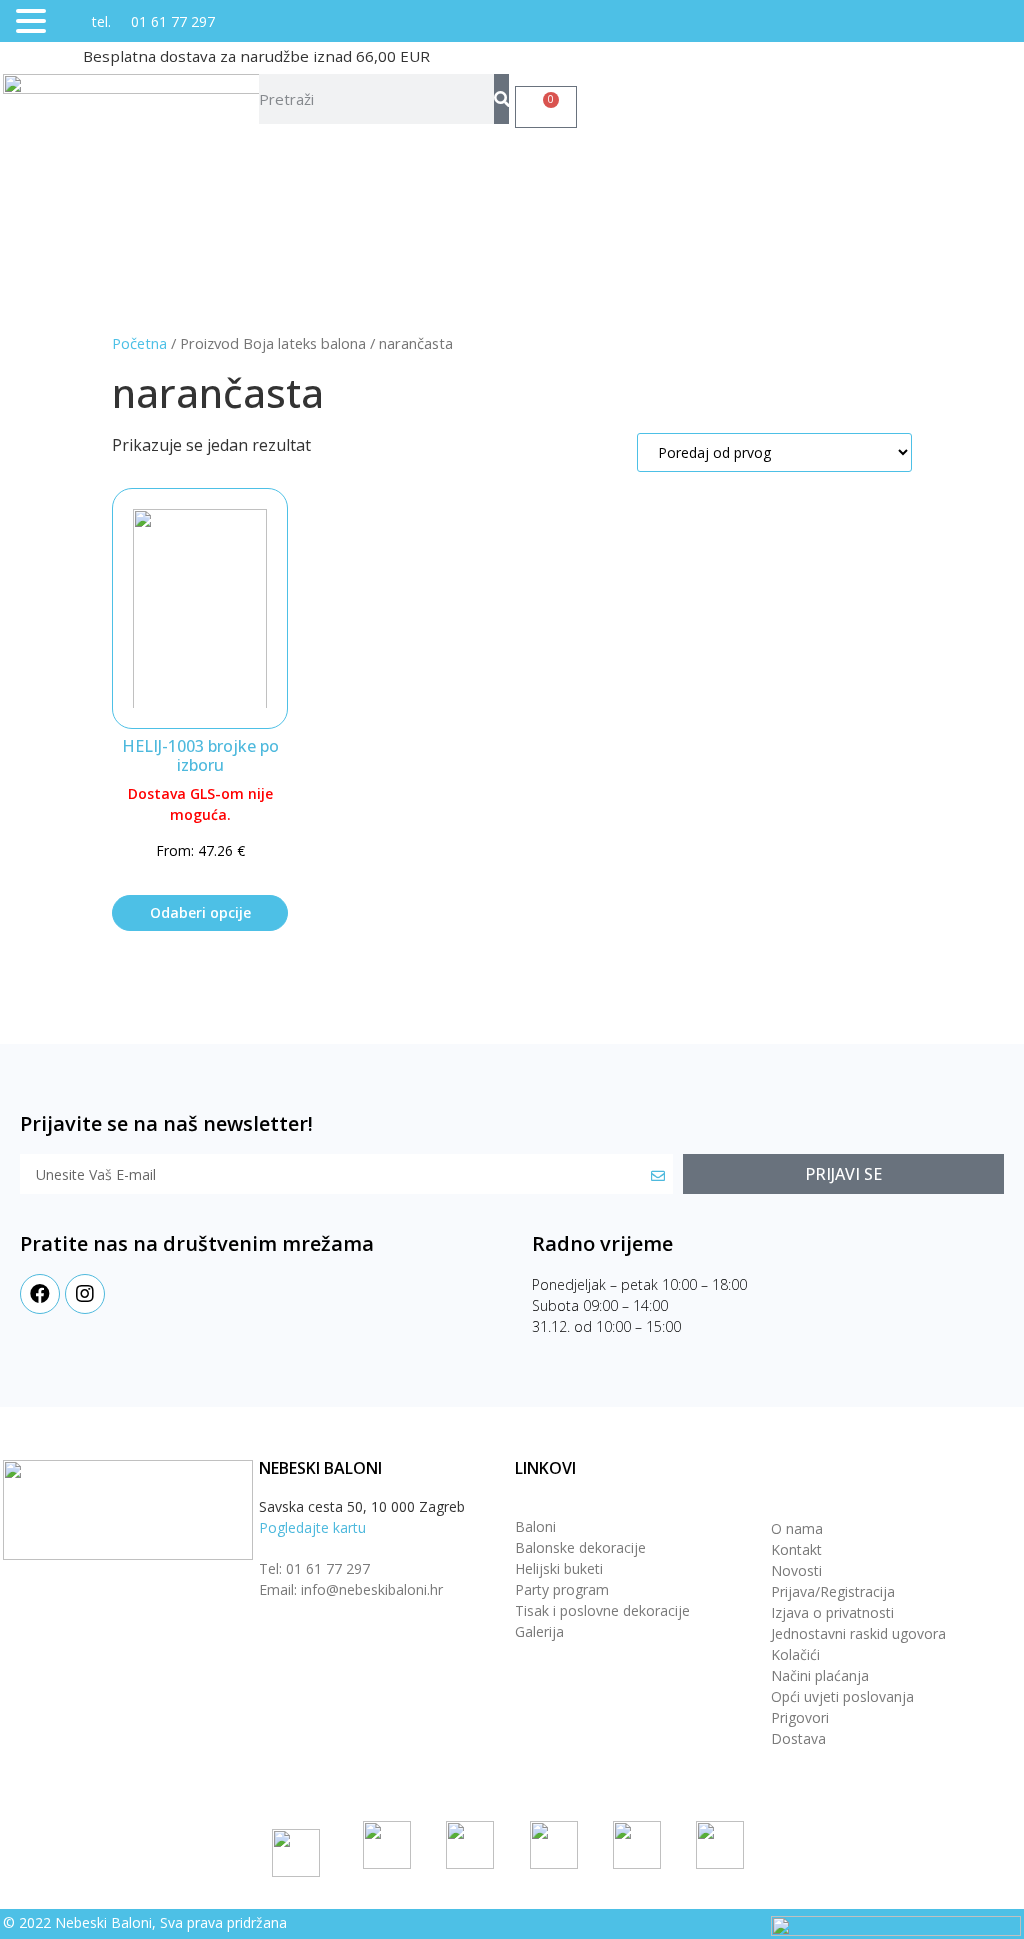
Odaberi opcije (200, 912)
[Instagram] (85, 1294)
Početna (139, 343)
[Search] (501, 99)
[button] (34, 22)
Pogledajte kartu (312, 1527)
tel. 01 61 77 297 (133, 21)
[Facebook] (40, 1294)
